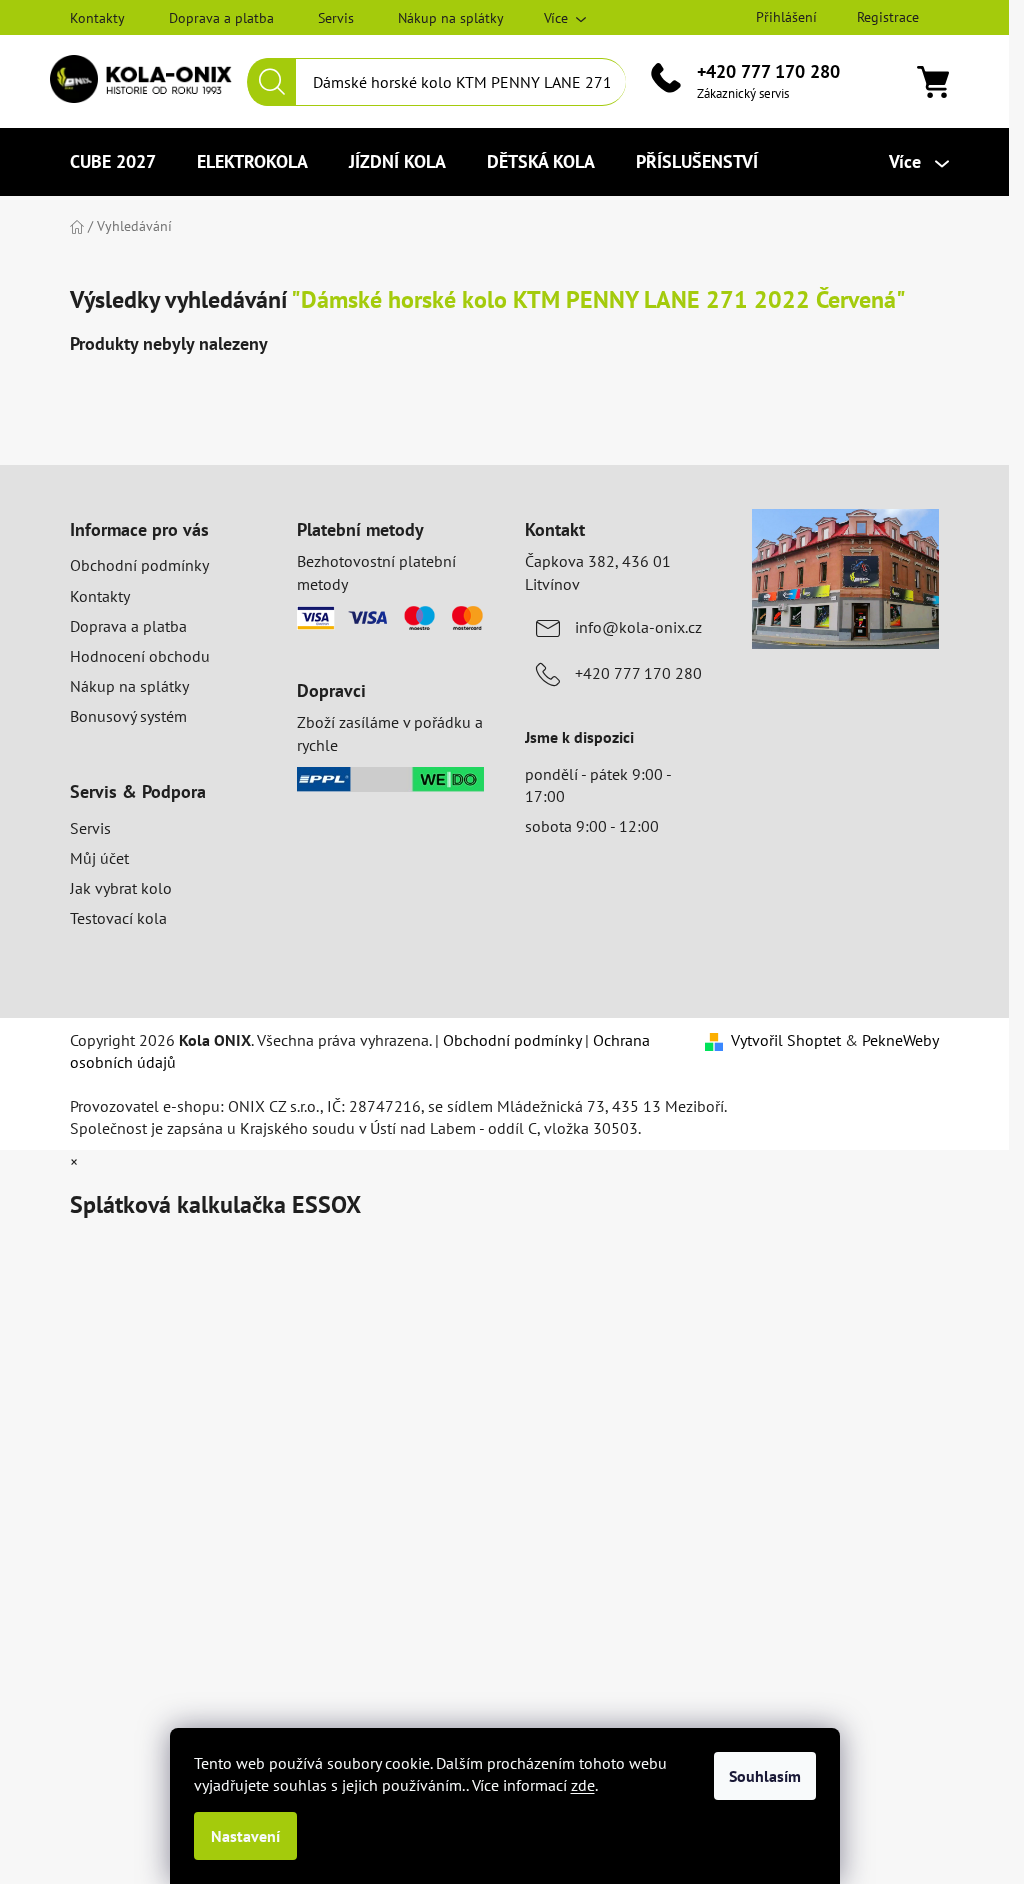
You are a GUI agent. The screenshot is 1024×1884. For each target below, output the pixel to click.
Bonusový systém (128, 716)
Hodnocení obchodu (140, 656)
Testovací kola (118, 918)
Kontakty (97, 18)
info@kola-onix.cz (638, 627)
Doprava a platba (221, 18)
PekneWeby (900, 1040)
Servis (336, 18)
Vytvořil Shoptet (786, 1040)
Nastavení (245, 1836)
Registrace (888, 17)
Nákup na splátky (451, 18)
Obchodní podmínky (139, 565)
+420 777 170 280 (768, 71)
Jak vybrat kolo (121, 888)
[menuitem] (113, 162)
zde (583, 1785)
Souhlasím (765, 1776)
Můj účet (99, 858)
